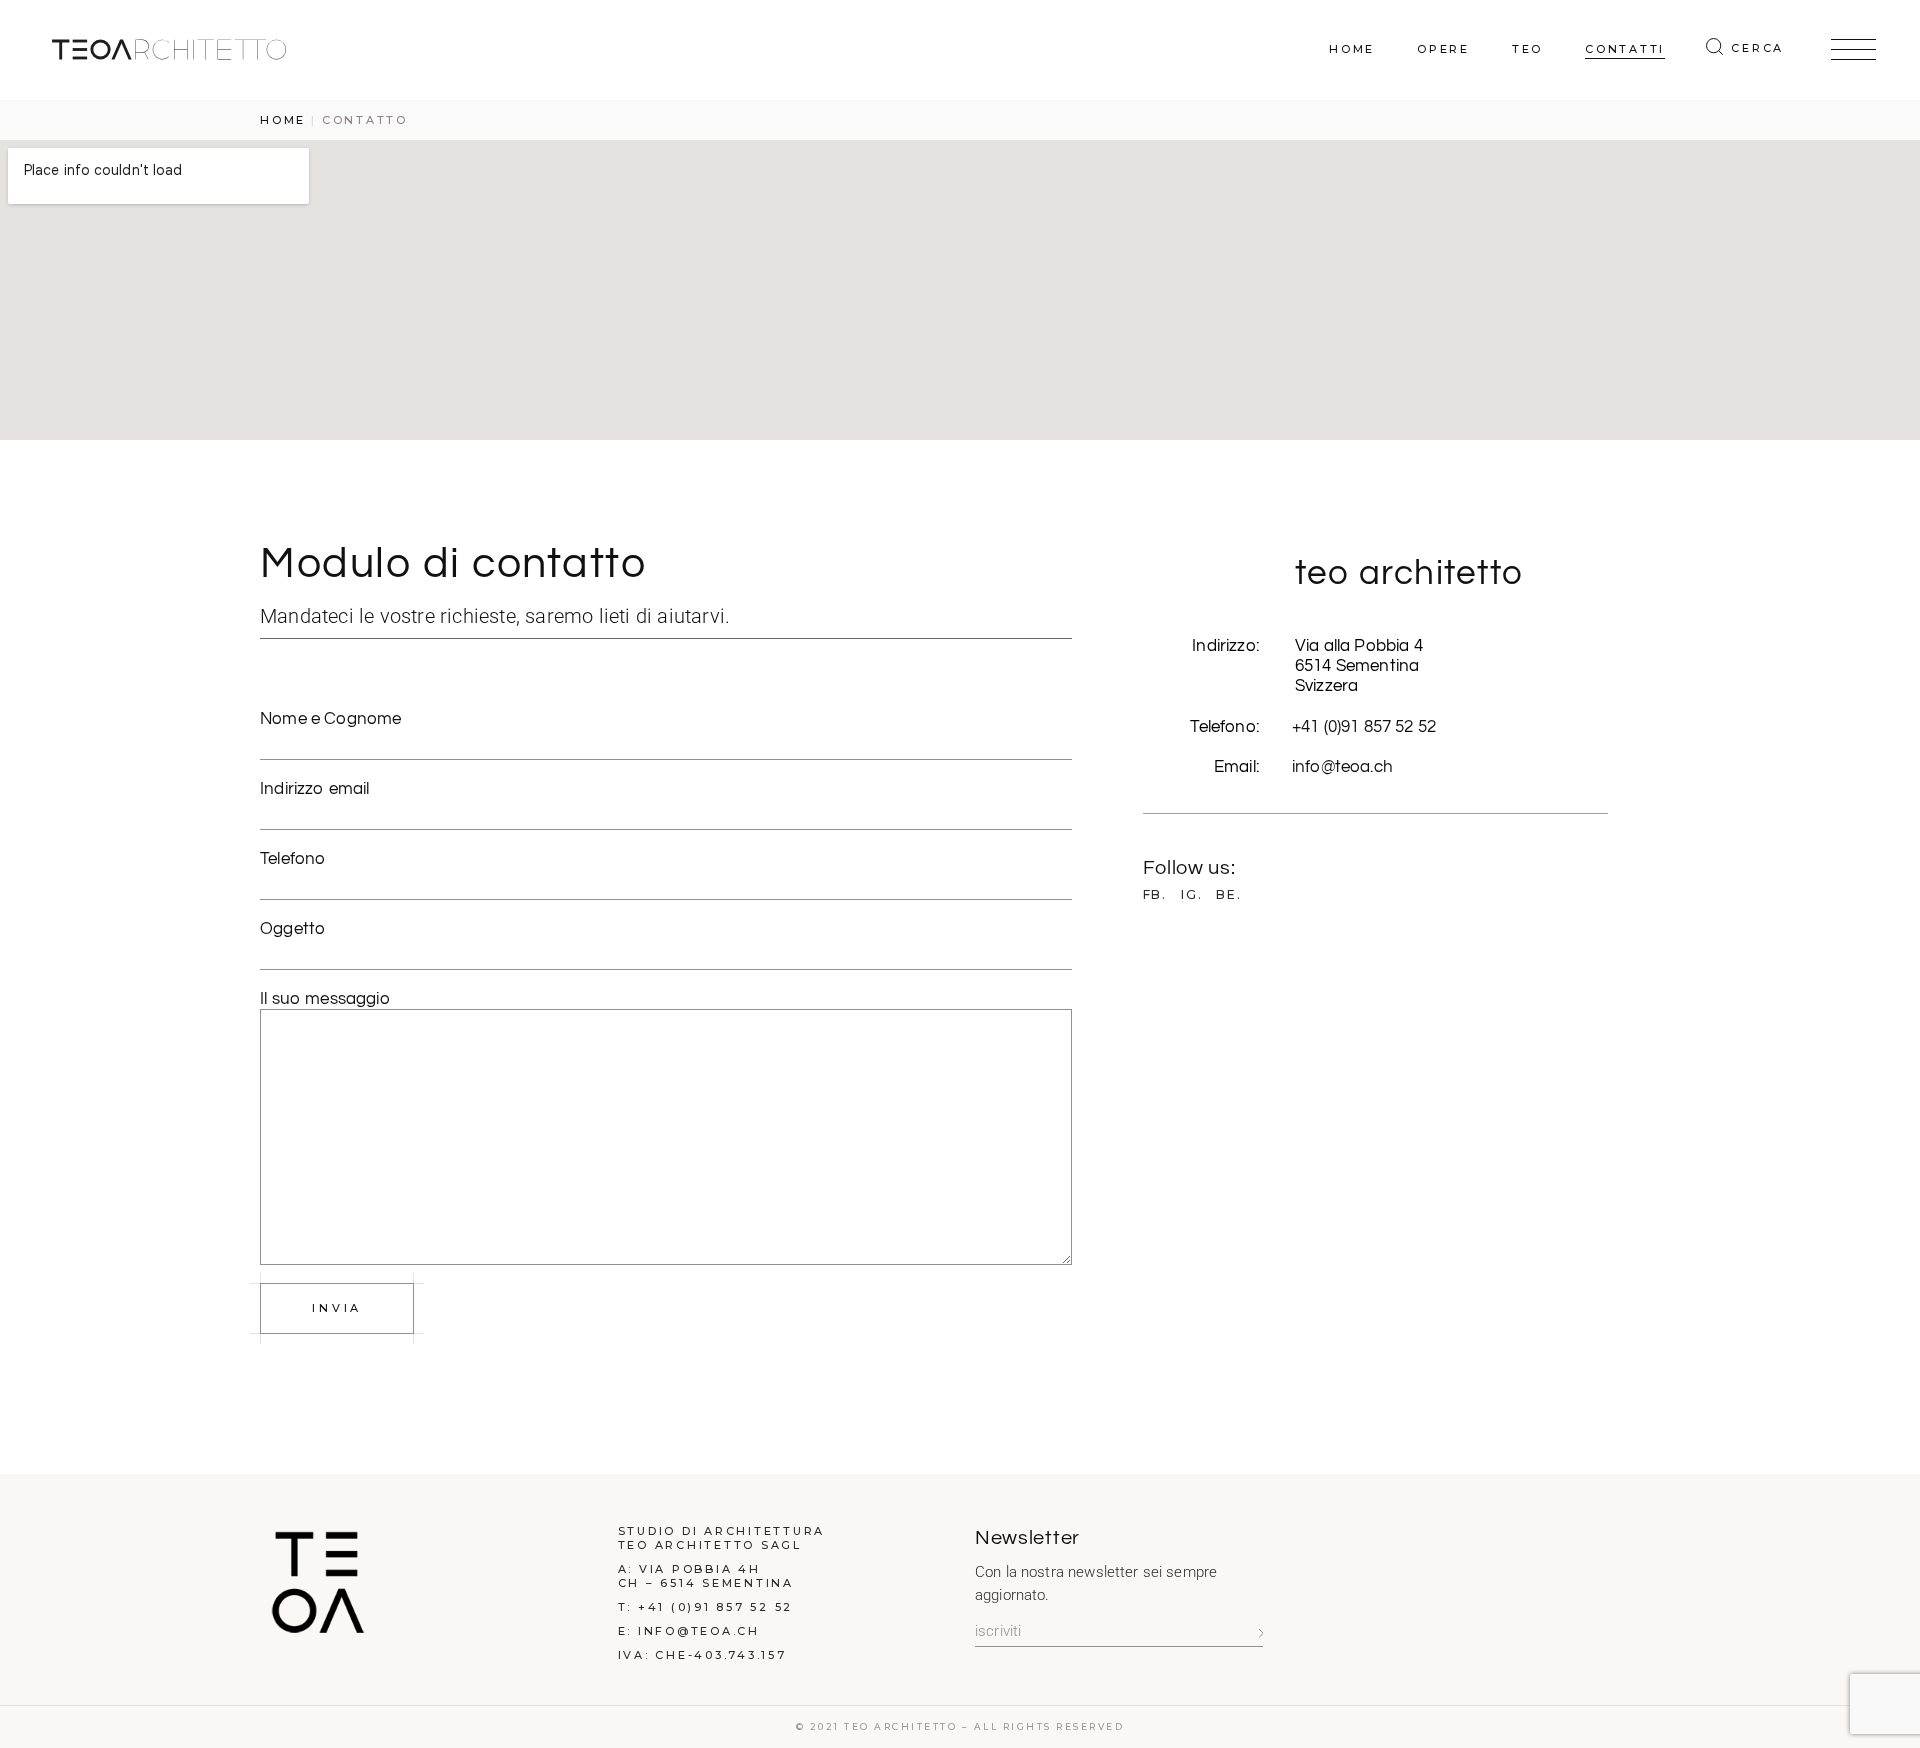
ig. (1191, 894)
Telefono (293, 859)
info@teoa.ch (1342, 767)
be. (1228, 894)
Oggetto (293, 929)
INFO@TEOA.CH (699, 1631)
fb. (1155, 894)
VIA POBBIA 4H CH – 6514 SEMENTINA (706, 1576)
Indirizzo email (315, 789)
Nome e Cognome (330, 719)
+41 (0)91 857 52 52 (1364, 727)
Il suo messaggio (325, 999)
